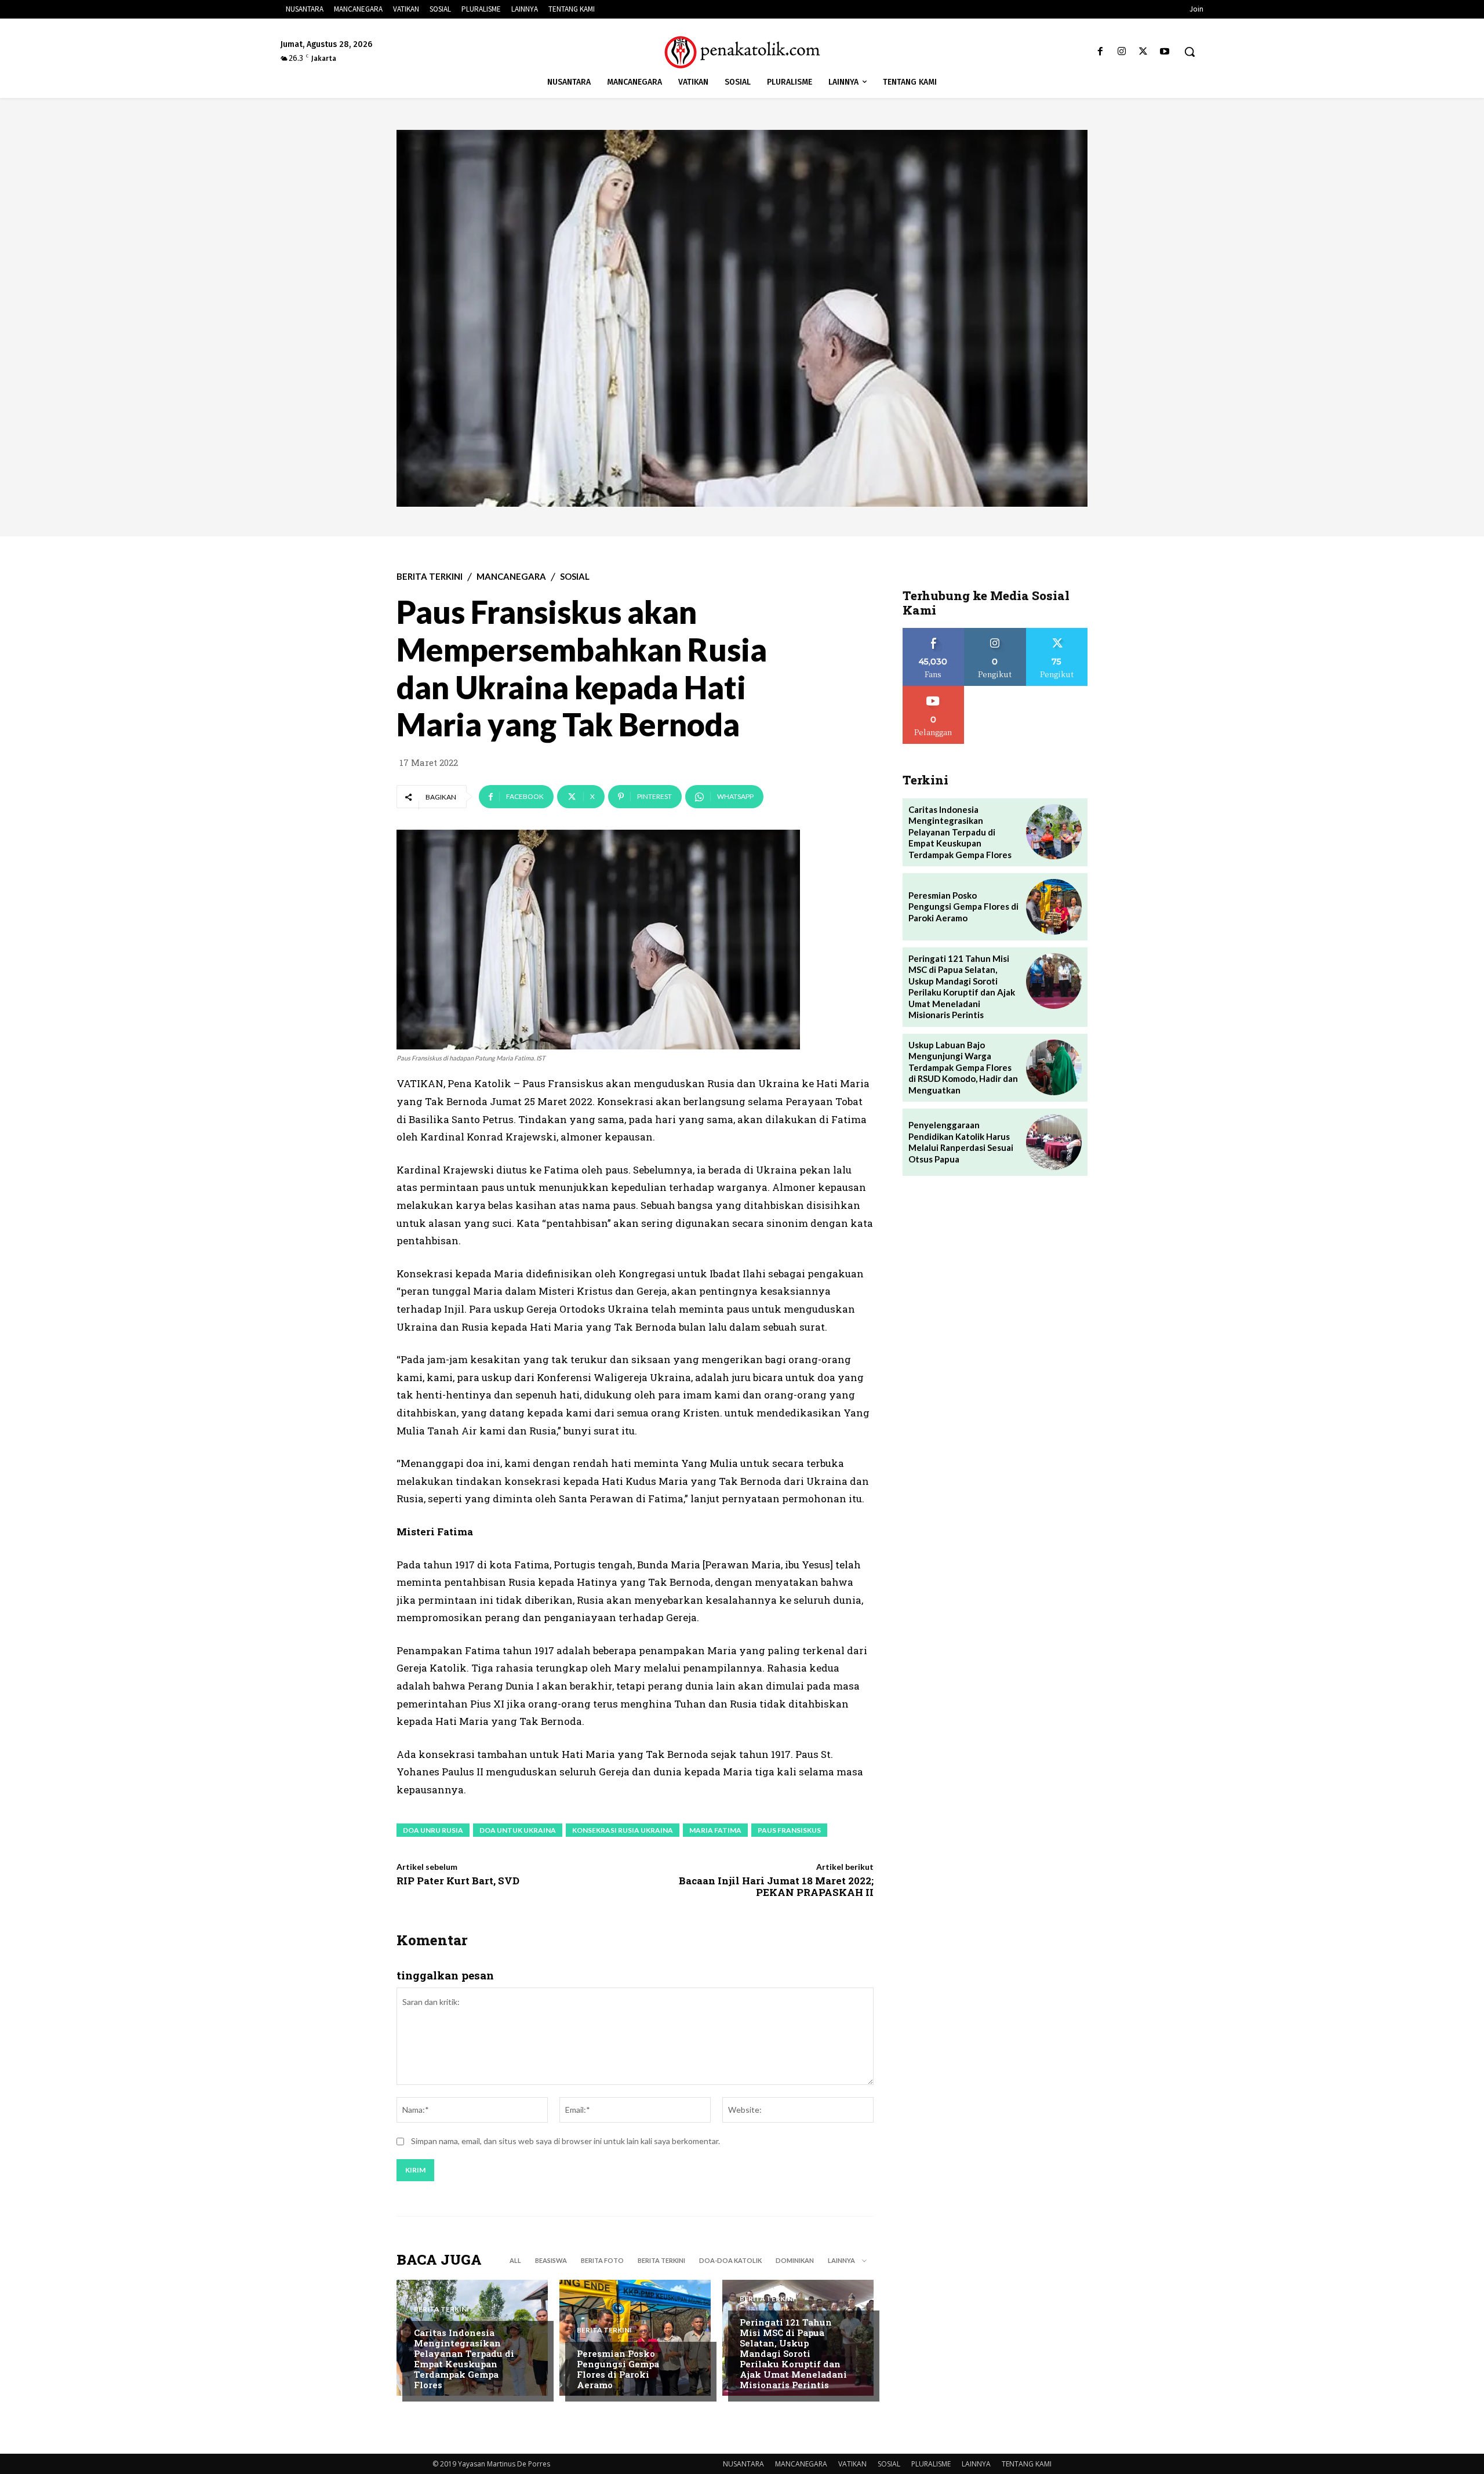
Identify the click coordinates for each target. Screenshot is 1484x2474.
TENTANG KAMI (1027, 2464)
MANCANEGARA (511, 577)
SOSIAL (575, 577)
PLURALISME (931, 2464)
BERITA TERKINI (430, 577)
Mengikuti (995, 632)
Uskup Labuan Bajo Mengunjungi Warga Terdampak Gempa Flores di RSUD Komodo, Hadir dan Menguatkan (963, 1067)
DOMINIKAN (795, 2260)
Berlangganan (933, 690)
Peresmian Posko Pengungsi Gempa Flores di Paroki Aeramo (618, 2369)
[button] (1190, 52)
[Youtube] (1165, 52)
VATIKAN (852, 2464)
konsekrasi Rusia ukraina (623, 1830)
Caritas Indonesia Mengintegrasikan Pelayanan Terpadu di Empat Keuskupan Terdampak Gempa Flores (464, 2359)
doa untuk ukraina (518, 1830)
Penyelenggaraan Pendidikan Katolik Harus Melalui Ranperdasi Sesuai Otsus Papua (961, 1142)
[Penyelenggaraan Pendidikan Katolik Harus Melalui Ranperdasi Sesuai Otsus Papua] (1054, 1142)
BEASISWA (551, 2260)
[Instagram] (1121, 52)
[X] (1143, 52)
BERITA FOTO (602, 2260)
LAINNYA (976, 2464)
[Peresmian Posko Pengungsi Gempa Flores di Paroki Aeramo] (635, 2338)
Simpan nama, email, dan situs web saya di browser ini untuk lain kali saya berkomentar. (565, 2141)
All (515, 2260)
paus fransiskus (789, 1830)
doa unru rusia (433, 1830)
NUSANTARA (743, 2464)
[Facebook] (1100, 52)
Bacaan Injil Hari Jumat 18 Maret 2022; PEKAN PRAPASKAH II (776, 1886)
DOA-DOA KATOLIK (730, 2260)
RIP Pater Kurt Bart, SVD (458, 1881)
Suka (934, 632)
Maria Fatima (715, 1830)
